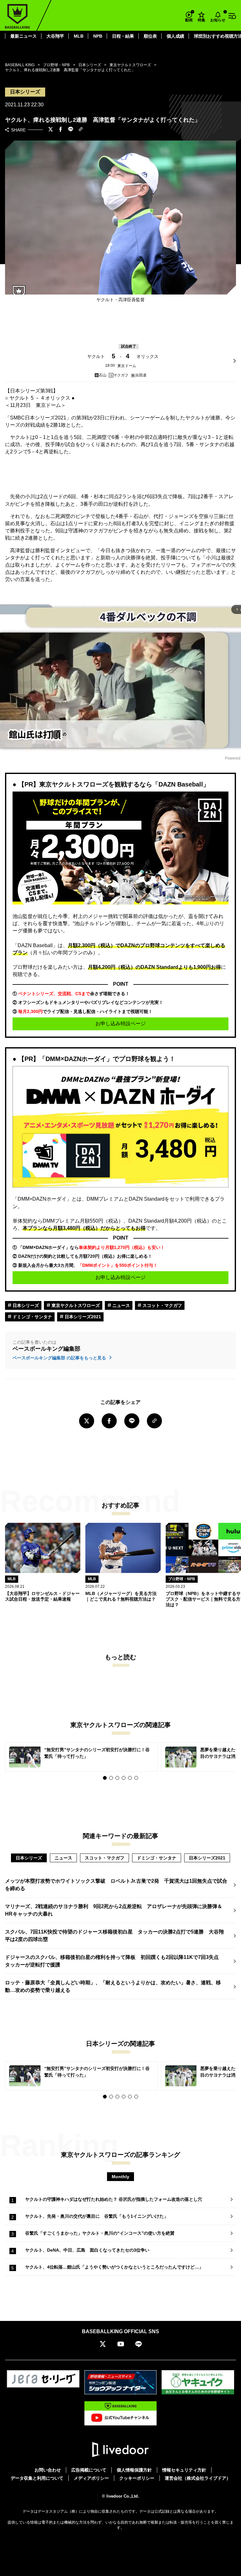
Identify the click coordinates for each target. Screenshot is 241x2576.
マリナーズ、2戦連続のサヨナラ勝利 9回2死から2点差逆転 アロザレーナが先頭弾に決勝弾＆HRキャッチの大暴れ (114, 1910)
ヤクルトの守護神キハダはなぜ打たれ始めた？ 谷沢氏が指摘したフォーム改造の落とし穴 (114, 2199)
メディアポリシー (91, 2478)
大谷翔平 (55, 36)
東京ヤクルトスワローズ (75, 1305)
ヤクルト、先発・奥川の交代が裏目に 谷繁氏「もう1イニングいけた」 (97, 2216)
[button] (105, 1778)
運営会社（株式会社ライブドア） (198, 2478)
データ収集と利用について (37, 2478)
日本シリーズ (25, 1305)
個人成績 (175, 36)
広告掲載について (89, 2470)
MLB (79, 36)
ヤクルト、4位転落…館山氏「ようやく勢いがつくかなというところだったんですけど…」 (114, 2267)
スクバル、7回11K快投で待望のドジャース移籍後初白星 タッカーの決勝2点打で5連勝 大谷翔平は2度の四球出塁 (114, 1936)
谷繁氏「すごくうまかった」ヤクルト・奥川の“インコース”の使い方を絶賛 (100, 2233)
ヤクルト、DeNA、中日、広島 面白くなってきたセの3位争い (87, 2250)
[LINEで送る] (71, 130)
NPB (98, 36)
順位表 (150, 36)
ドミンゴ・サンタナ (32, 1317)
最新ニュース (24, 36)
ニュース (120, 1305)
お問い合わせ (48, 2470)
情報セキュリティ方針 (184, 2470)
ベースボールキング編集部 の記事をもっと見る (60, 1358)
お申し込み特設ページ (120, 1024)
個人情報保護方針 (134, 2470)
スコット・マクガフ (162, 1305)
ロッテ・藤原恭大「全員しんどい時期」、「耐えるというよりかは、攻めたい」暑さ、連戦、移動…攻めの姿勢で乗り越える (113, 1986)
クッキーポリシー (137, 2478)
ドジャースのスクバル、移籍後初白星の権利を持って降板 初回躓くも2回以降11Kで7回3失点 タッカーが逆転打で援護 (114, 1961)
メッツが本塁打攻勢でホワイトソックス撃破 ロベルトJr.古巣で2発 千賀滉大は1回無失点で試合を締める (116, 1885)
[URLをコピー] (81, 130)
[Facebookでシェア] (61, 130)
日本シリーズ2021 (82, 1317)
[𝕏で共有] (51, 130)
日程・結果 (123, 36)
